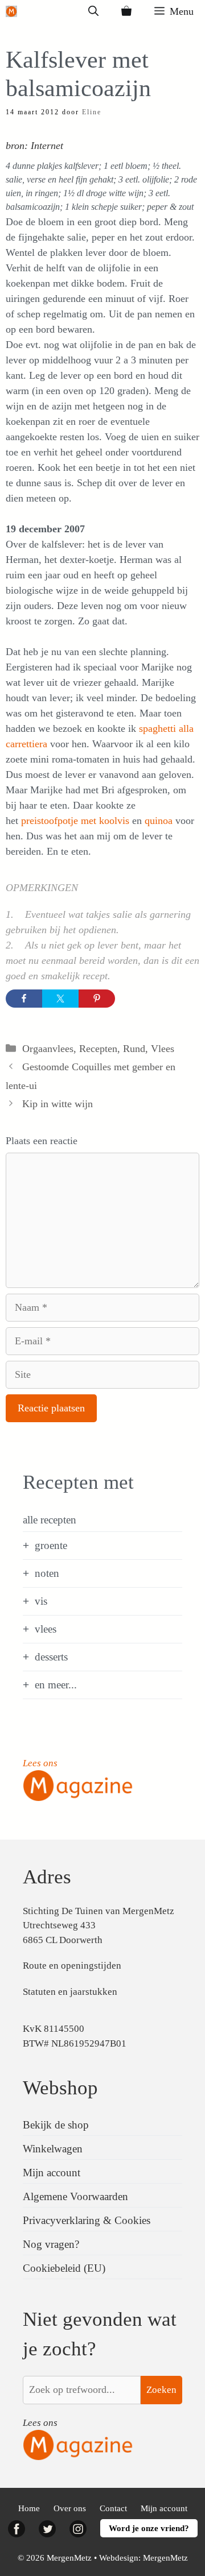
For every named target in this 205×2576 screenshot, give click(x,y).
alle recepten (50, 1520)
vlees (46, 1629)
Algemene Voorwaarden (75, 2196)
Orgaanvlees (48, 1049)
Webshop (60, 2088)
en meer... (56, 1685)
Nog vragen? (51, 2244)
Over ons (70, 2508)
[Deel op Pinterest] (97, 999)
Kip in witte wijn (58, 1104)
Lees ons (40, 1763)
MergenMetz (165, 2558)
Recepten (98, 1049)
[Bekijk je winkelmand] (126, 11)
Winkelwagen (53, 2149)
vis (41, 1601)
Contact (113, 2508)
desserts (51, 1657)
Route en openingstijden (72, 1966)
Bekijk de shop (56, 2125)
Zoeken (161, 2390)
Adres (47, 1877)
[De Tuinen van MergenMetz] (11, 11)
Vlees (163, 1049)
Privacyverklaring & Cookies (87, 2220)
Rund (134, 1049)
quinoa (159, 821)
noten (47, 1573)
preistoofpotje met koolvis (75, 821)
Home (29, 2508)
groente (51, 1545)
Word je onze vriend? (149, 2528)
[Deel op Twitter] (60, 999)
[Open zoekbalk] (93, 11)
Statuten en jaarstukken (70, 1992)
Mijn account (52, 2173)
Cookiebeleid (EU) (64, 2268)
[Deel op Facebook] (24, 999)
